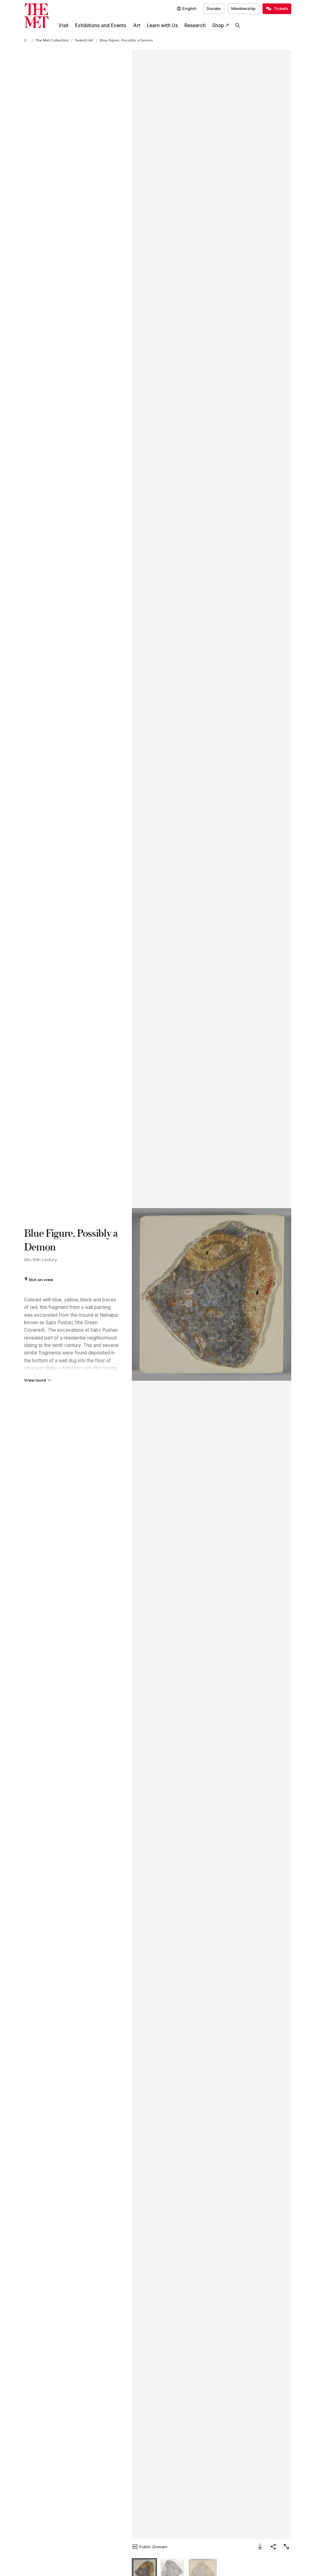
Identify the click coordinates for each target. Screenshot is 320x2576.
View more (35, 1380)
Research (195, 25)
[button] (212, 1294)
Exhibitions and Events (101, 25)
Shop (218, 25)
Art (137, 25)
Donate (214, 8)
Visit (63, 25)
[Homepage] (36, 16)
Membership (243, 8)
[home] (27, 41)
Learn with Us (162, 25)
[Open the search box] (238, 26)
